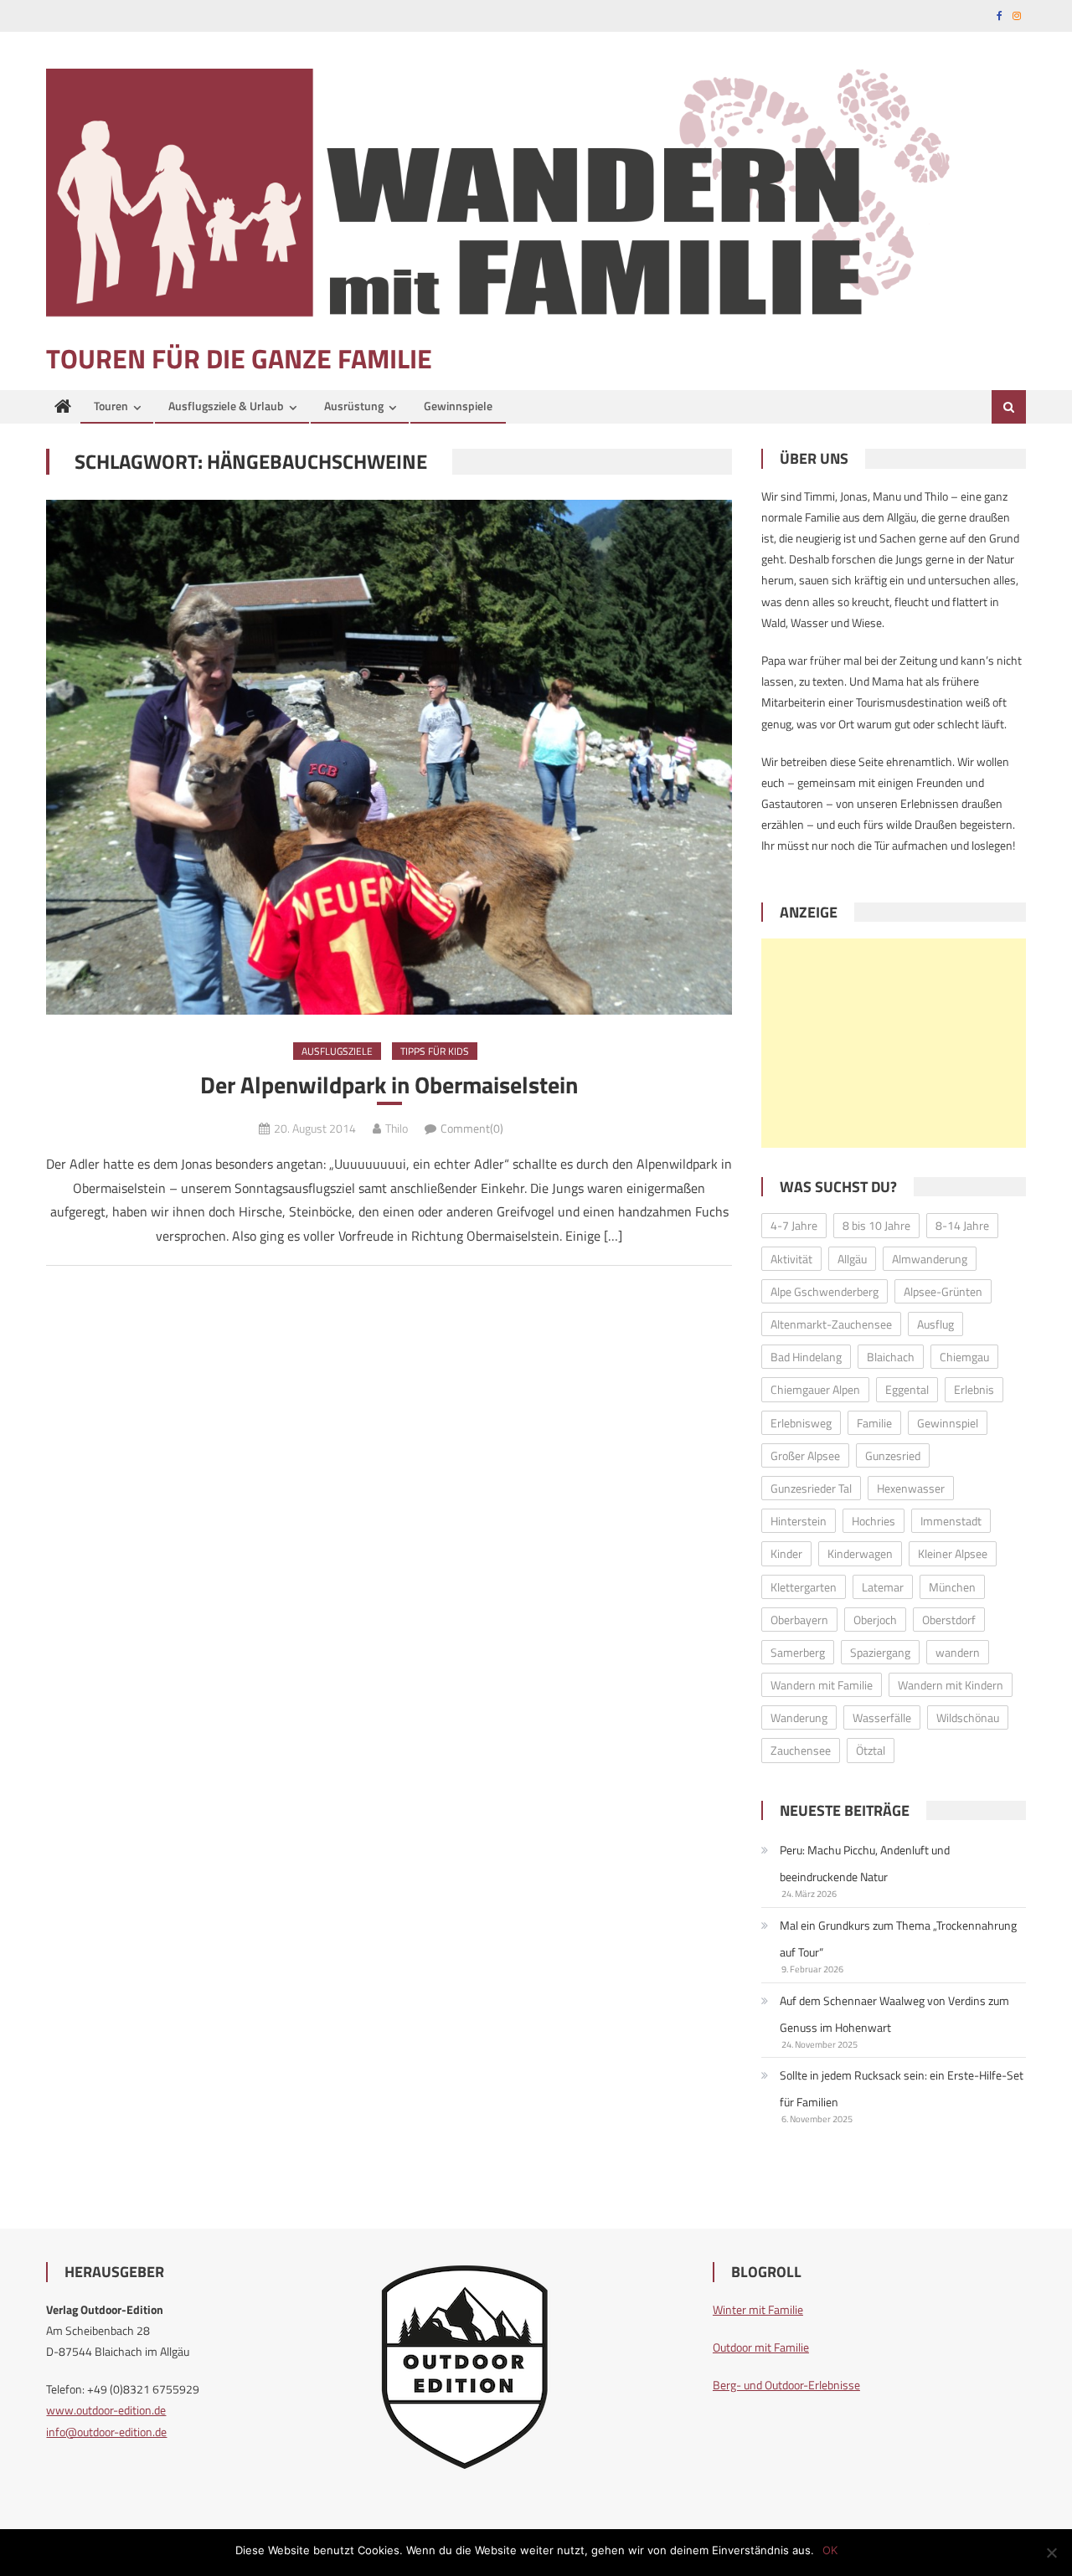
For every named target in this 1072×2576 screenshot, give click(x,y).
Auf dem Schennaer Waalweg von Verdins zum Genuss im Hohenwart (894, 2014)
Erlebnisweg (801, 1423)
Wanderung (799, 1717)
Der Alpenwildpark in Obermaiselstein (389, 1085)
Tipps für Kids (435, 1051)
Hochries (874, 1521)
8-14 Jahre (962, 1225)
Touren (111, 406)
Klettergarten (804, 1587)
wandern (958, 1652)
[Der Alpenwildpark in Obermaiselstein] (389, 757)
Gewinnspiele (458, 406)
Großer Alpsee (805, 1455)
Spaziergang (880, 1652)
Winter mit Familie (758, 2309)
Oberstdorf (949, 1620)
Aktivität (791, 1259)
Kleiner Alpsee (953, 1553)
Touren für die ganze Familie (239, 358)
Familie (874, 1423)
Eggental (907, 1389)
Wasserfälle (882, 1717)
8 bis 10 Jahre (876, 1225)
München (952, 1587)
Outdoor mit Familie (761, 2347)
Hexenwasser (911, 1488)
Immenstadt (951, 1521)
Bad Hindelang (806, 1357)
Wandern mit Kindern (951, 1685)
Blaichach (891, 1357)
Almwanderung (930, 1259)
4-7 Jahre (794, 1225)
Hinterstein (799, 1521)
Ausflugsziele (337, 1051)
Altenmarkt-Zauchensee (831, 1324)
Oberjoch (875, 1620)
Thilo (397, 1128)
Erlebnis (974, 1389)
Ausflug (935, 1324)
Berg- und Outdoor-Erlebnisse (786, 2385)
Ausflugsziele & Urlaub (226, 406)
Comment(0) (472, 1128)
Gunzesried (893, 1455)
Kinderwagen (860, 1553)
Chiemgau (964, 1357)
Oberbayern (799, 1620)
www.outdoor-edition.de (106, 2410)
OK (830, 2550)
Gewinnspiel (948, 1423)
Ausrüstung (354, 406)
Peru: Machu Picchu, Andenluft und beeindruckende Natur (865, 1863)
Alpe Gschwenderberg (825, 1291)
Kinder (786, 1553)
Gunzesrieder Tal (811, 1488)
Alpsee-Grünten (943, 1291)
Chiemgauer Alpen (815, 1389)
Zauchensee (801, 1750)
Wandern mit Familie (822, 1685)
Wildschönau (968, 1717)
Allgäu (852, 1259)
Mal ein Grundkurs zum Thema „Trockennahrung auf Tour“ (898, 1938)
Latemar (883, 1587)
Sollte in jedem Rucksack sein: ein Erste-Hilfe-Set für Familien (902, 2088)
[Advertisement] (894, 1043)
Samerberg (798, 1652)
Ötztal (871, 1750)
